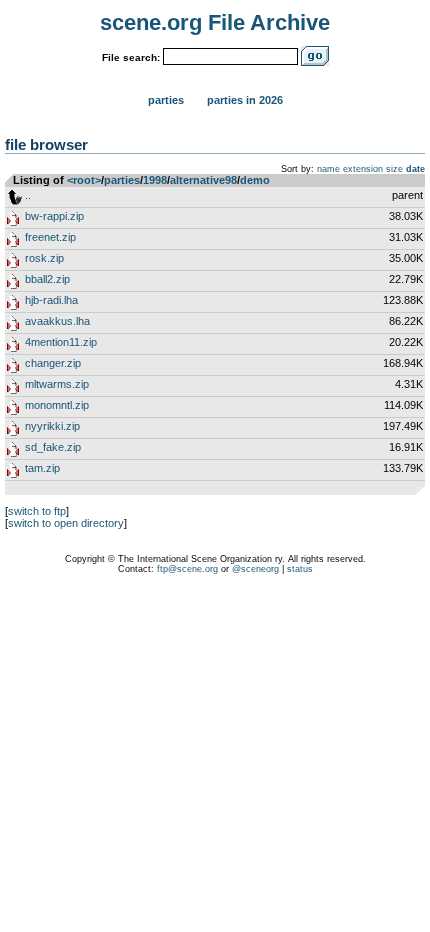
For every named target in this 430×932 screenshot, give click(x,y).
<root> (84, 180)
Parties (166, 100)
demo (255, 180)
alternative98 (203, 180)
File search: (131, 57)
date (415, 169)
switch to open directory (66, 523)
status (300, 569)
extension (363, 169)
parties (122, 180)
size (394, 169)
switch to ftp (37, 511)
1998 (155, 180)
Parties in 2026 (245, 100)
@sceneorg (255, 569)
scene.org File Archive (215, 22)
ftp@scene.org (187, 569)
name (328, 169)
